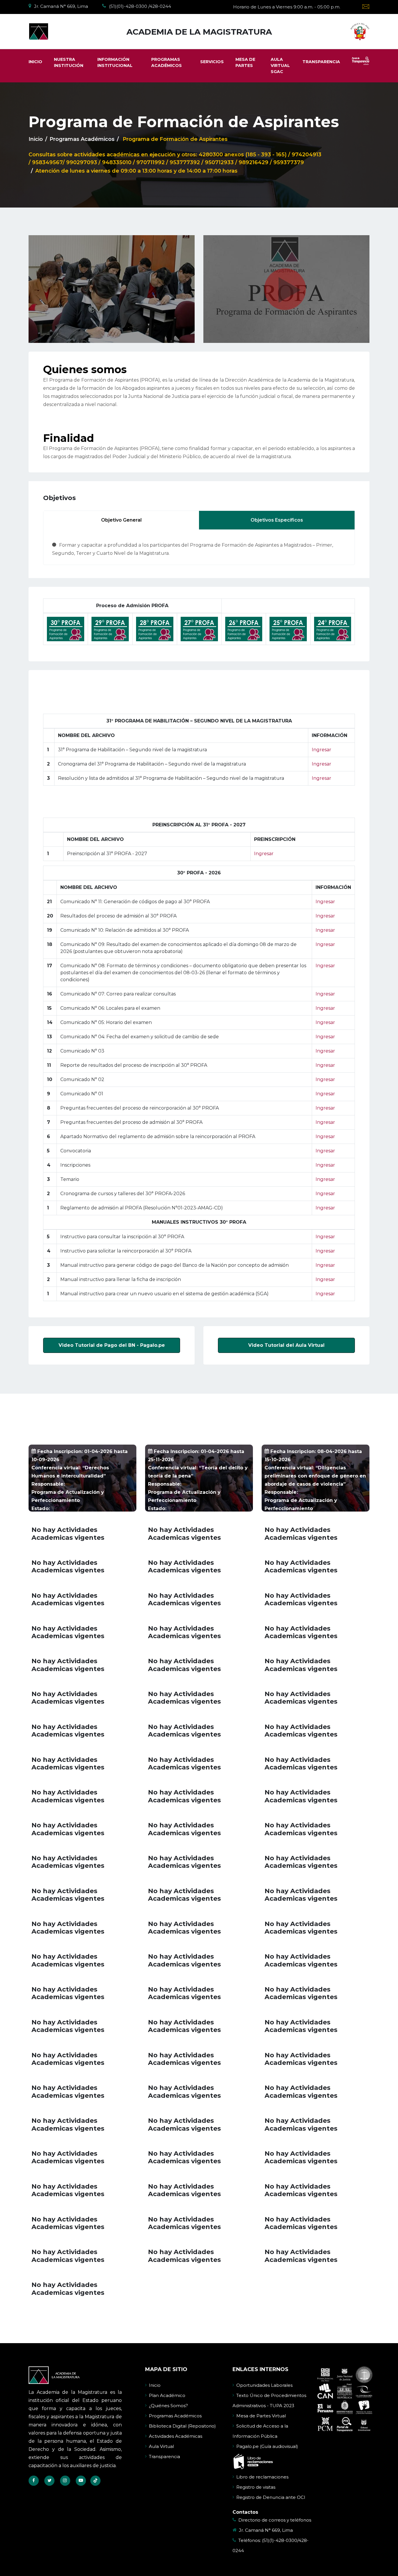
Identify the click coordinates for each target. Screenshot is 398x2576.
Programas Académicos (175, 2416)
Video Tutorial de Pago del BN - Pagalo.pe (112, 1345)
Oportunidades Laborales (264, 2385)
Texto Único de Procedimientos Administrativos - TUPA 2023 (269, 2400)
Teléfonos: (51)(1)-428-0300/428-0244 (271, 2545)
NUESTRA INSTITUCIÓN (69, 62)
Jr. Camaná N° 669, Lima (266, 2530)
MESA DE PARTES (245, 62)
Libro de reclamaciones (262, 2477)
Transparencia (164, 2457)
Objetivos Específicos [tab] (277, 520)
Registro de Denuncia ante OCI (271, 2497)
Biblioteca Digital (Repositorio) (182, 2426)
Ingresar (322, 750)
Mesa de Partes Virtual (261, 2416)
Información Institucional (115, 62)
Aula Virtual (161, 2446)
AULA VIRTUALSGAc (280, 65)
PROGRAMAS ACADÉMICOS (167, 62)
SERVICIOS (212, 62)
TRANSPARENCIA (321, 62)
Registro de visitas (256, 2487)
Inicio (36, 139)
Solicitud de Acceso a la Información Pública (260, 2431)
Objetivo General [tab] (121, 520)
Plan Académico (167, 2395)
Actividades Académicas (176, 2436)
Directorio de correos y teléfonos (275, 2520)
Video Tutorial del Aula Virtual (286, 1345)
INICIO (35, 62)
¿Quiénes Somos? (168, 2406)
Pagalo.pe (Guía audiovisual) (267, 2446)
